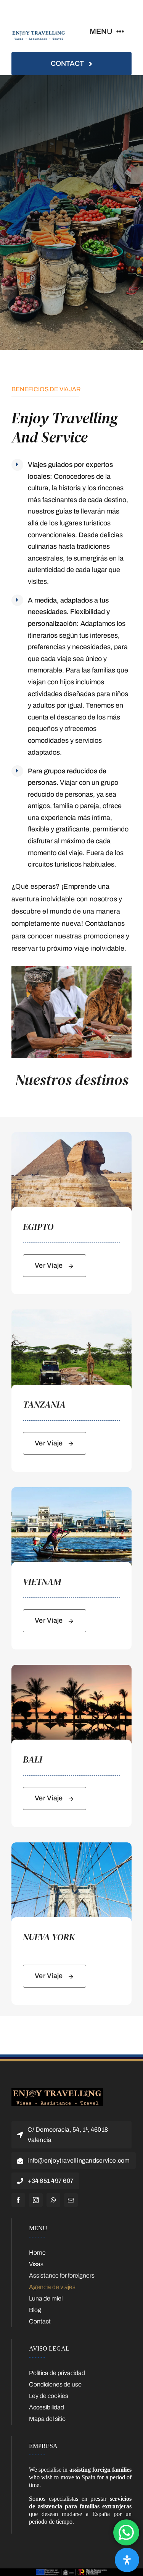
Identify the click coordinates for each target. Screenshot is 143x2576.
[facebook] (18, 2200)
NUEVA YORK (49, 1937)
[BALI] (71, 1668)
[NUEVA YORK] (71, 1846)
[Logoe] (57, 2091)
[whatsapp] (53, 2200)
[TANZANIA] (71, 1313)
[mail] (71, 2200)
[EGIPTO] (71, 1136)
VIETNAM (42, 1582)
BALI (33, 1759)
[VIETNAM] (71, 1491)
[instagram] (36, 2200)
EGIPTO (38, 1227)
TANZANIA (44, 1404)
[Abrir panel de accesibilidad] (127, 2560)
